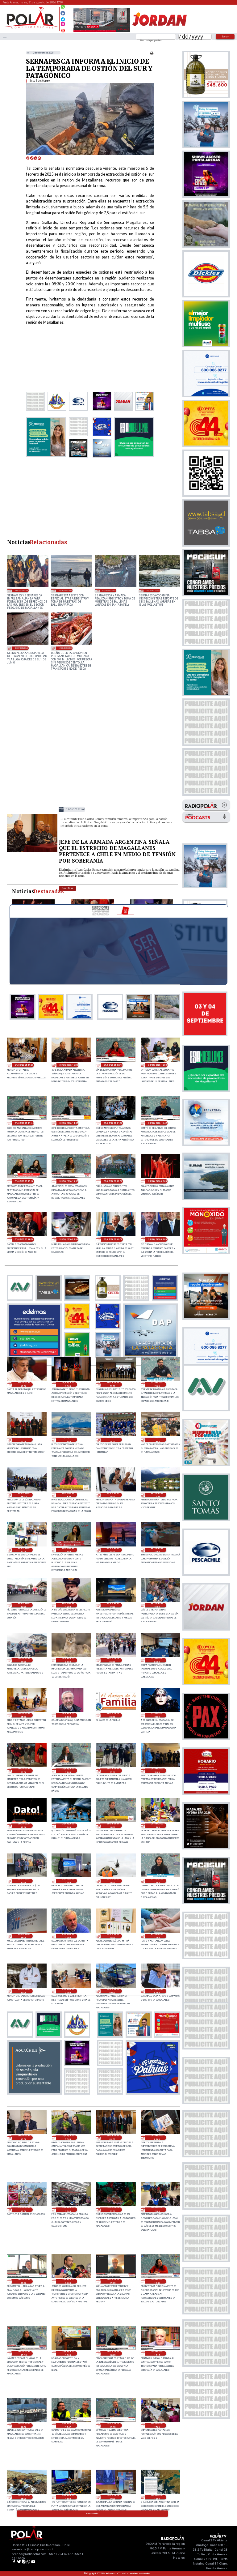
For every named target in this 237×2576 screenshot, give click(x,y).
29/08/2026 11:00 (157, 1936)
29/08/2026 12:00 (113, 1936)
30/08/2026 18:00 (113, 1495)
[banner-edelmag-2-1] (34, 1356)
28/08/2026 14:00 (113, 2497)
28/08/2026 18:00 (24, 2425)
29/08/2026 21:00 (68, 1771)
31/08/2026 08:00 (24, 1239)
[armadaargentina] (32, 851)
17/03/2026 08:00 (66, 648)
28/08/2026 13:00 (157, 2497)
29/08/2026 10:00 (24, 1991)
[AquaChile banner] (34, 2093)
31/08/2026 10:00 (113, 1181)
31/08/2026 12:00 (158, 1065)
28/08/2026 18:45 (113, 2353)
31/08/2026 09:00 (158, 1181)
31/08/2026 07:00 (69, 1239)
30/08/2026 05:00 (24, 1715)
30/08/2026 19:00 (157, 1440)
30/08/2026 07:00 (113, 1660)
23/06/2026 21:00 (66, 590)
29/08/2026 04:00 (113, 2138)
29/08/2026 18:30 (113, 1826)
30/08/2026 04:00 (68, 1715)
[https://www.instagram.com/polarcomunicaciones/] (63, 25)
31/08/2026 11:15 (69, 1123)
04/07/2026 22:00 (22, 590)
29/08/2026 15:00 (157, 1881)
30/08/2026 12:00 (68, 1605)
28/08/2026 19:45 (113, 2281)
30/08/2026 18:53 (24, 1495)
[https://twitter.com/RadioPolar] (63, 18)
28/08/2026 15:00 (68, 2497)
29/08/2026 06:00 (24, 2138)
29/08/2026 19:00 (68, 1826)
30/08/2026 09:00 (24, 1660)
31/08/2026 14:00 (24, 1065)
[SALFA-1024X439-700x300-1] (102, 32)
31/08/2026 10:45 (158, 1123)
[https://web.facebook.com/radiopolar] (63, 13)
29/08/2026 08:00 (113, 1991)
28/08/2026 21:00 (157, 2210)
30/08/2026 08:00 (68, 1660)
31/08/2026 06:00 (113, 1239)
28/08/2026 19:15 (24, 2353)
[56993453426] (63, 8)
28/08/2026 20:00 (68, 2281)
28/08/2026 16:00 (24, 2497)
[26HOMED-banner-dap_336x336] (151, 1356)
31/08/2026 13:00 (76, 809)
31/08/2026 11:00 (113, 1123)
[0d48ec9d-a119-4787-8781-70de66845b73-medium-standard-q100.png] (31, 28)
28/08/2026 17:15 (113, 2425)
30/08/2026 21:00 (157, 1384)
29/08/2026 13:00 (68, 1936)
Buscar (225, 36)
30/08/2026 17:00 (24, 1550)
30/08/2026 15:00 (113, 1550)
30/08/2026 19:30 (113, 1440)
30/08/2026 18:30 (68, 1495)
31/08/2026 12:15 (113, 1065)
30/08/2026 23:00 (68, 1384)
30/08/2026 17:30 (157, 1495)
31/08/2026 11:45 (24, 1123)
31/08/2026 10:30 (24, 1181)
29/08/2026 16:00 (113, 1881)
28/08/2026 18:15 (157, 2353)
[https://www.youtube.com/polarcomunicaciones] (63, 30)
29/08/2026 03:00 (157, 2138)
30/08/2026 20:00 (68, 1440)
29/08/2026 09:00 (68, 1991)
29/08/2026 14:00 (24, 1936)
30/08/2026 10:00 (157, 1605)
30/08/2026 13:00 (24, 1605)
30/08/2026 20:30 (24, 1440)
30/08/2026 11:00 (113, 1605)
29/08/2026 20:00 (157, 1771)
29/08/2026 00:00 (24, 2210)
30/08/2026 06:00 (157, 1660)
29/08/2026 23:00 (157, 1715)
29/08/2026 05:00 (68, 2138)
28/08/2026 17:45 (68, 2425)
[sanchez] (153, 2093)
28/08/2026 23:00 (68, 2210)
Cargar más (93, 2514)
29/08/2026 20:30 (113, 1771)
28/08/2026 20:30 (24, 2281)
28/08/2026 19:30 (157, 2281)
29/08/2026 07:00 (157, 1991)
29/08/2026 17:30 (24, 1881)
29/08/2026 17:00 (68, 1881)
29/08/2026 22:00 (24, 1771)
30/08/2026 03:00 (113, 1715)
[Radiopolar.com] (5, 37)
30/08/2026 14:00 (157, 1550)
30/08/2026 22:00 (113, 1384)
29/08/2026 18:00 (157, 1826)
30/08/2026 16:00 (68, 1550)
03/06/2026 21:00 (109, 590)
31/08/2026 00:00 (24, 1384)
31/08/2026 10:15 (69, 1181)
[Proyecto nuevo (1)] (159, 32)
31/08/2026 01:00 (158, 1239)
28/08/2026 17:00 (157, 2425)
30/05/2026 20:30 (22, 648)
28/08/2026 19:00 (68, 2353)
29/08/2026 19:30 (24, 1826)
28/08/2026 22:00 (113, 2210)
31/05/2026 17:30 (153, 590)
